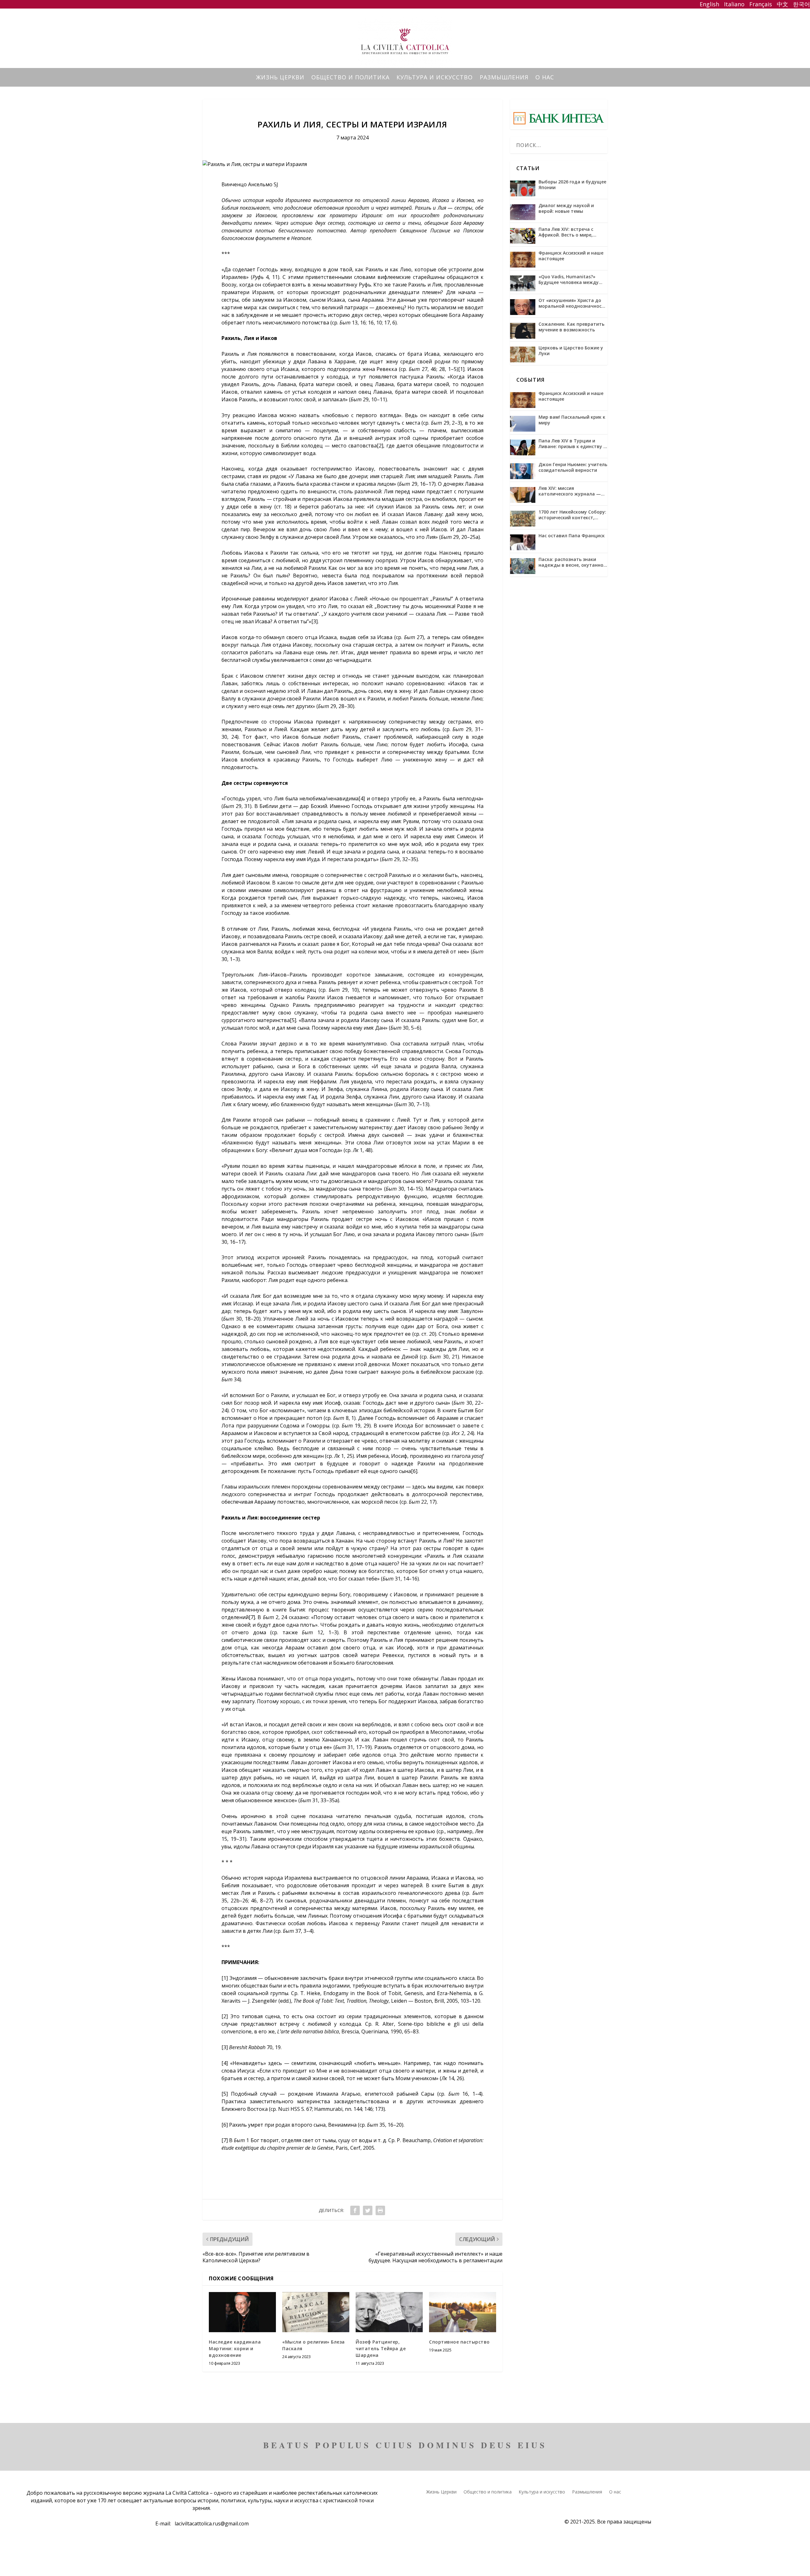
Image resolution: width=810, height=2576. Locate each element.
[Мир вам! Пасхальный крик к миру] (523, 424)
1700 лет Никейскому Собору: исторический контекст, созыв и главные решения (572, 515)
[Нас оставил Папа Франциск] (523, 542)
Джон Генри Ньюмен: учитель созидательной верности (573, 467)
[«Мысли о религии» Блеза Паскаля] (316, 2312)
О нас (545, 78)
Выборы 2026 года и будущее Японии (572, 185)
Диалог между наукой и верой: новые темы (566, 208)
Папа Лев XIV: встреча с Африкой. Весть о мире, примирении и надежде (566, 232)
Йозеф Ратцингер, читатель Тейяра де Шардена (381, 2348)
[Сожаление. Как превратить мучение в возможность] (523, 331)
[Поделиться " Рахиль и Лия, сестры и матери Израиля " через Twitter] (368, 2210)
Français (760, 4)
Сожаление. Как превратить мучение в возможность (571, 327)
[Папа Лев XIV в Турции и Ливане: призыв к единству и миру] (523, 447)
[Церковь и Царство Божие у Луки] (523, 354)
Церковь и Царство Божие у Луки (571, 351)
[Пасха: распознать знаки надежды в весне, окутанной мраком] (523, 566)
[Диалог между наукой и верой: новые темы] (523, 212)
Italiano (734, 4)
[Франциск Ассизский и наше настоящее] (523, 260)
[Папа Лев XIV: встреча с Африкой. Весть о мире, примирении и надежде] (523, 236)
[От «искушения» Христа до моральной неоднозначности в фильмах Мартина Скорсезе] (523, 307)
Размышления (504, 78)
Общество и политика (350, 78)
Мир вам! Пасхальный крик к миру (572, 420)
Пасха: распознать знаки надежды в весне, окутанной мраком (572, 562)
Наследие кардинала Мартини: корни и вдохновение (235, 2348)
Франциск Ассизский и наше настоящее (571, 256)
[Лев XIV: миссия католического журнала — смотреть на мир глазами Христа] (523, 495)
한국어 (801, 4)
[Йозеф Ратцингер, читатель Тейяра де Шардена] (389, 2312)
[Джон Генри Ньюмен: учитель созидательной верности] (523, 471)
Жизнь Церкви (280, 78)
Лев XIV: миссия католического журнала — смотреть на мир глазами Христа (570, 491)
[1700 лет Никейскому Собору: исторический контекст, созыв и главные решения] (523, 519)
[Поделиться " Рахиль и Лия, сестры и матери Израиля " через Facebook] (355, 2210)
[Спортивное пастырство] (463, 2312)
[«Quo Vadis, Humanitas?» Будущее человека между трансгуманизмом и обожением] (523, 283)
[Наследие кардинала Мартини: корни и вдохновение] (242, 2312)
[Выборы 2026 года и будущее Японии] (523, 188)
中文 (782, 4)
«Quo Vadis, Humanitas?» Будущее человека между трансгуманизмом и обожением (569, 280)
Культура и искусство (435, 78)
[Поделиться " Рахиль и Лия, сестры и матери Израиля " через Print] (380, 2210)
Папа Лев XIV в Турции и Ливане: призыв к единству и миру (572, 444)
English (709, 4)
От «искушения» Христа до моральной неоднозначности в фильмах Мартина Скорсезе (573, 303)
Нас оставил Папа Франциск (572, 536)
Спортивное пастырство (459, 2342)
